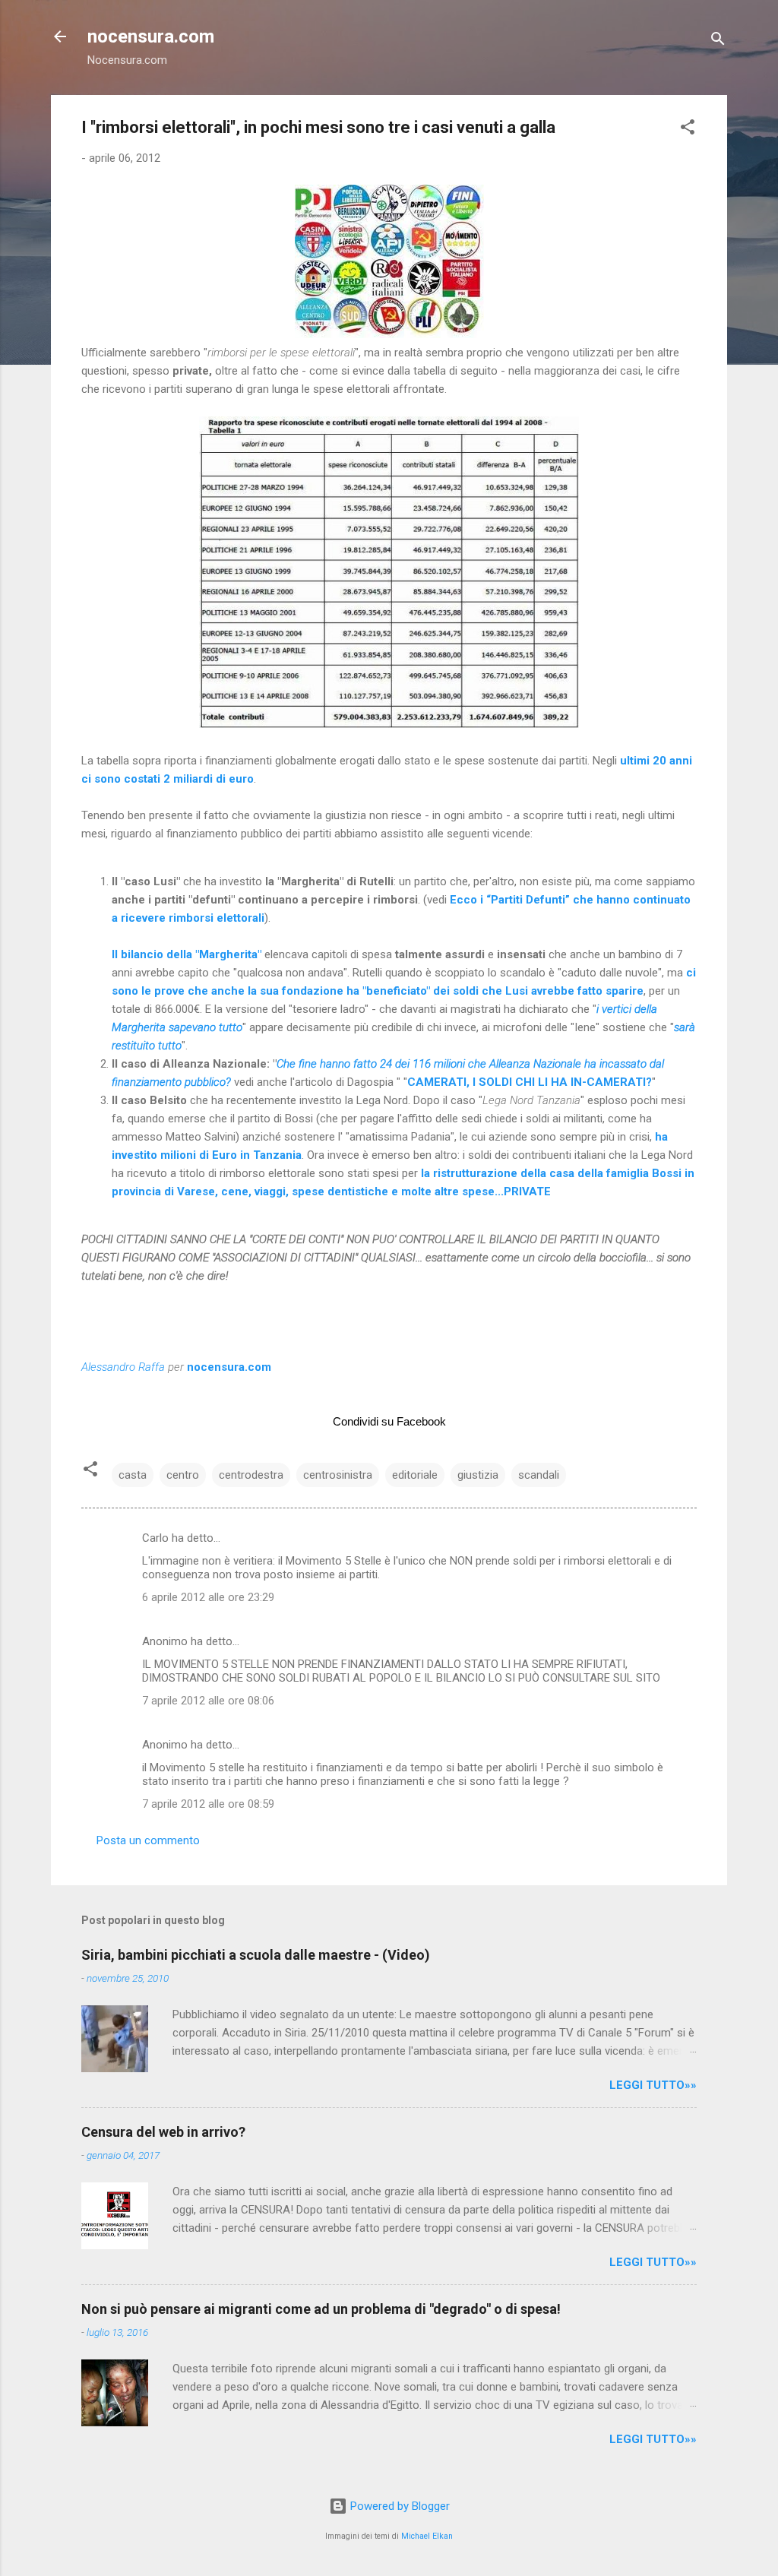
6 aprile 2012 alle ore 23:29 (208, 1597)
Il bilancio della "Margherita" (187, 954)
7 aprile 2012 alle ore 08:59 (208, 1804)
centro (183, 1475)
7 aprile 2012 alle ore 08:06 (208, 1701)
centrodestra (251, 1475)
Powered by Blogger (398, 2506)
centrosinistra (338, 1475)
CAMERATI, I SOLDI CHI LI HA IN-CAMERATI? (530, 1082)
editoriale (415, 1475)
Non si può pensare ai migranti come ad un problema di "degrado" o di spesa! (321, 2309)
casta (133, 1475)
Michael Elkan (427, 2536)
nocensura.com (151, 36)
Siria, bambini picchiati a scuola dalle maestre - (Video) (256, 1955)
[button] (688, 130)
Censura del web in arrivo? (163, 2132)
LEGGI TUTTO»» (653, 2085)
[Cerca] (718, 41)
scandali (539, 1475)
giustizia (478, 1475)
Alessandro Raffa (123, 1367)
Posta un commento (148, 1840)
